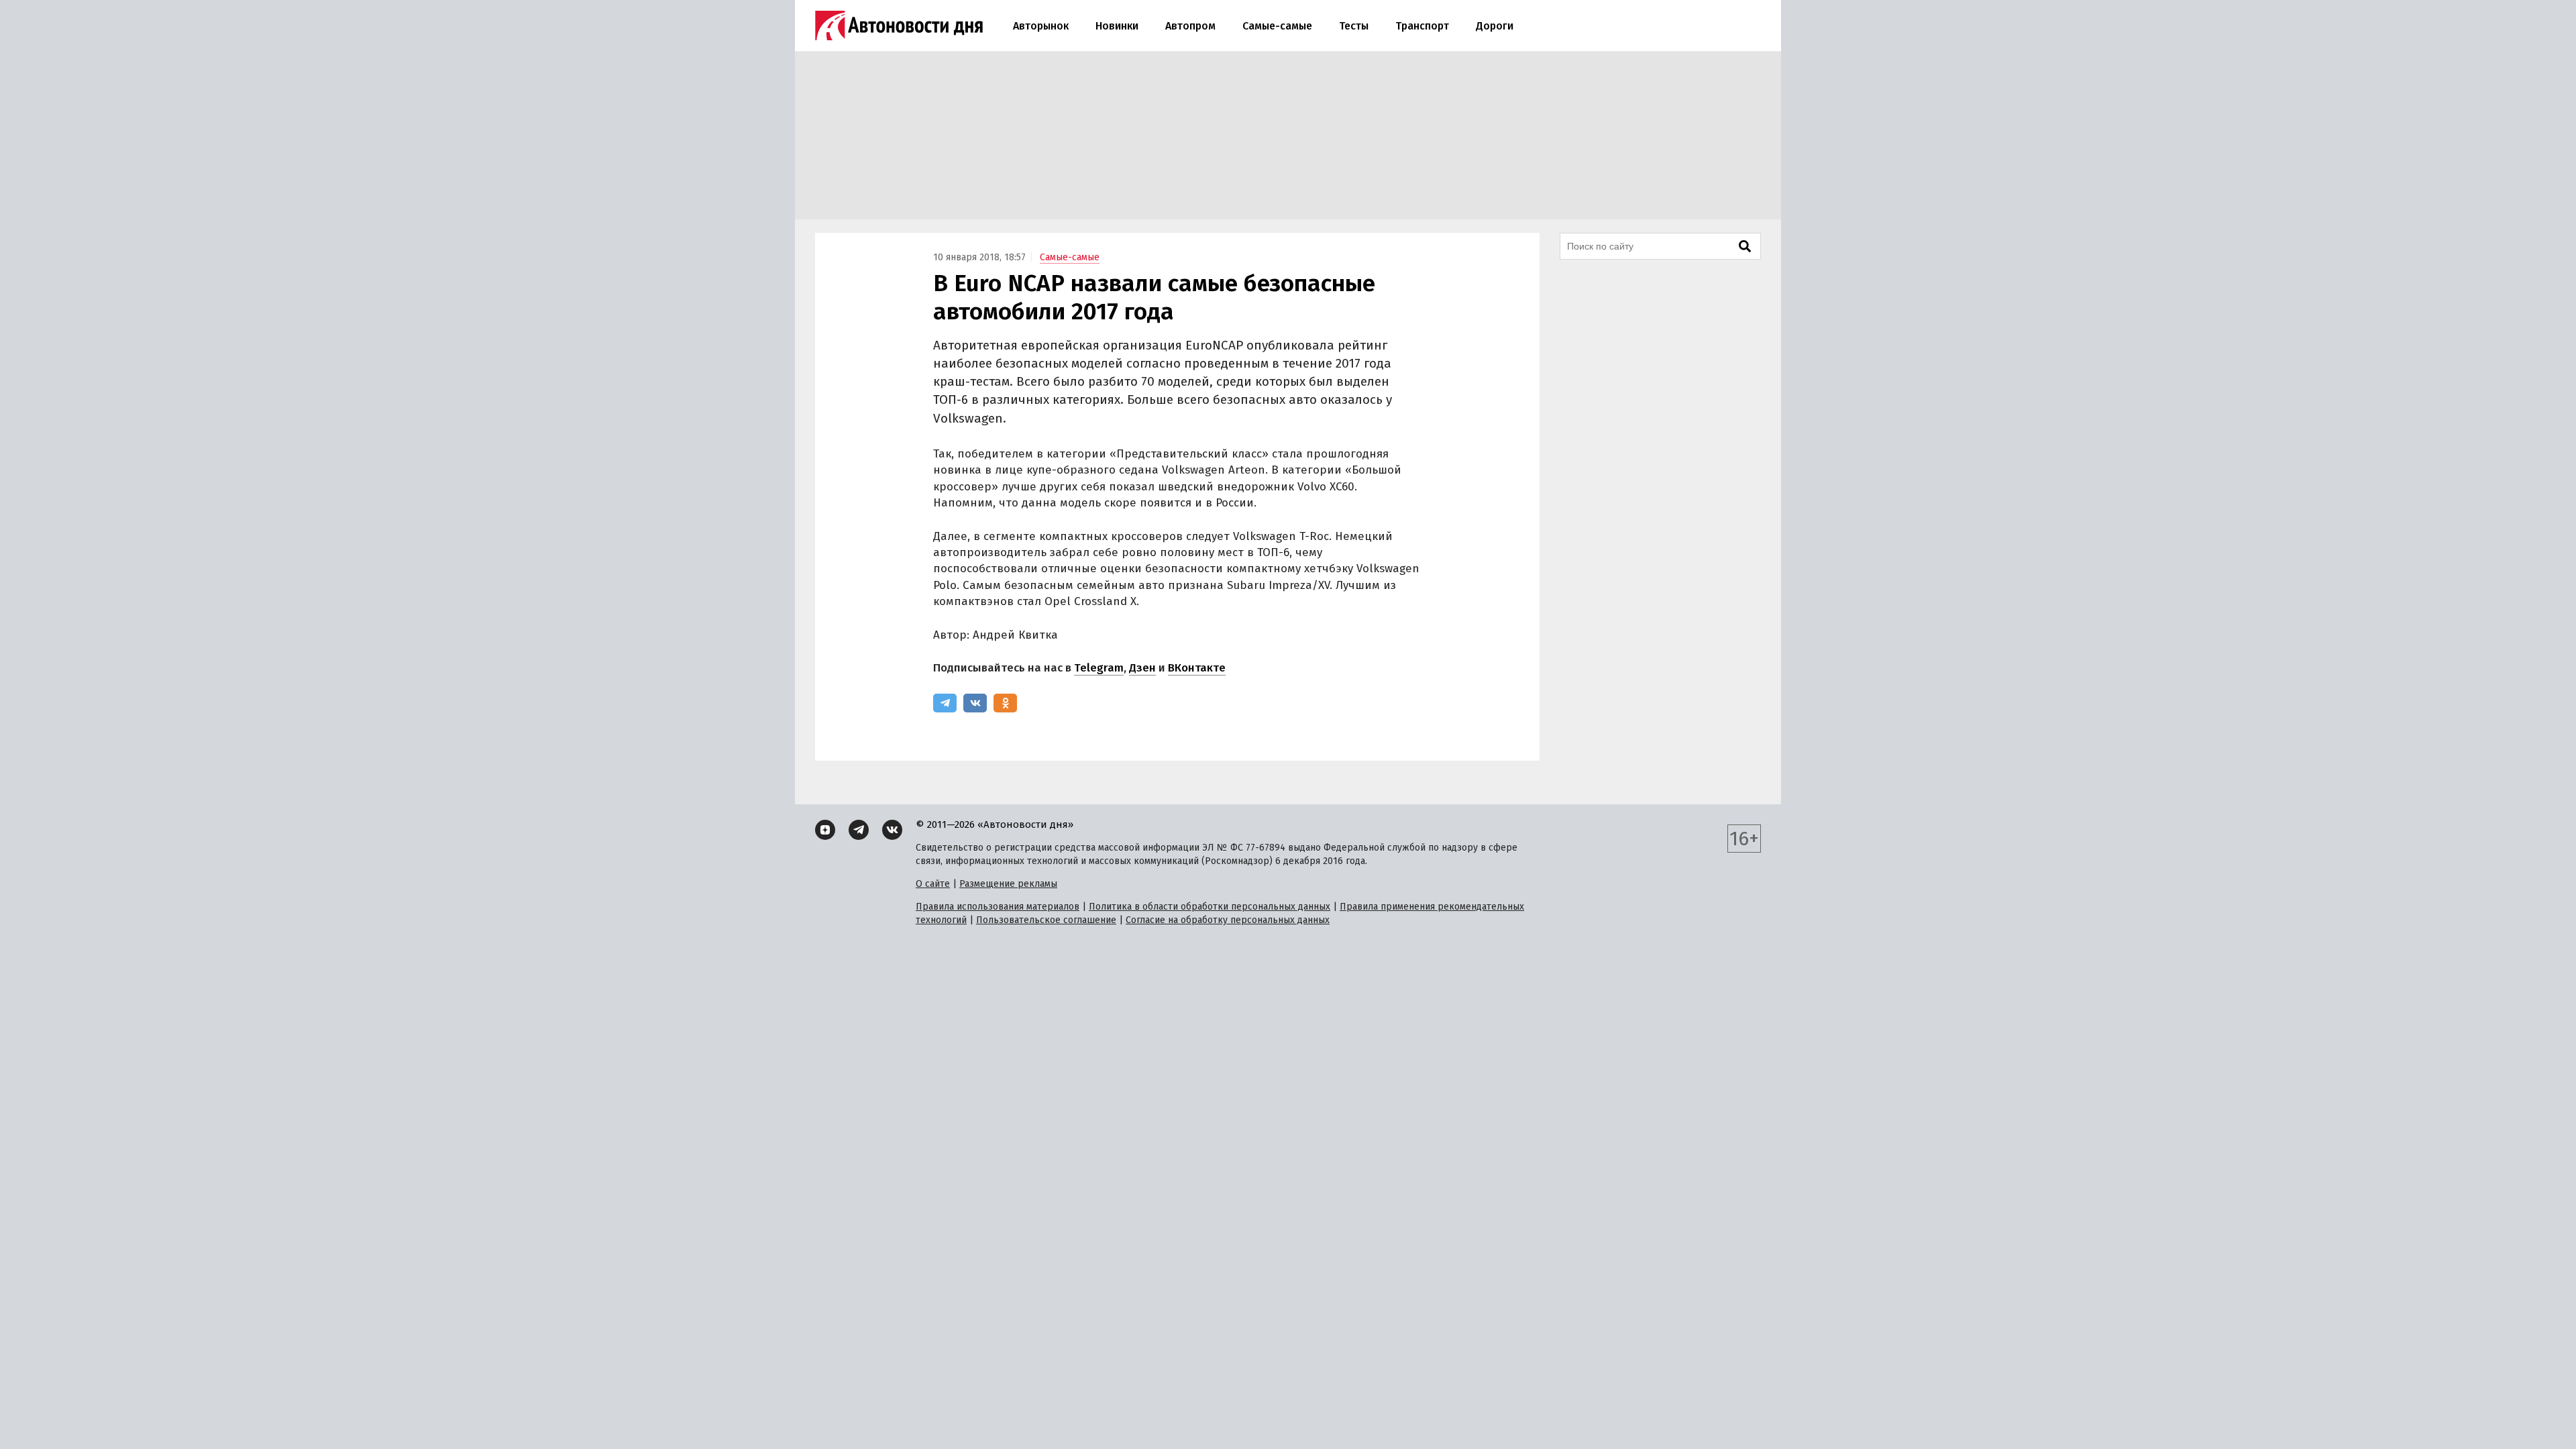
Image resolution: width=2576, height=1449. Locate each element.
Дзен (1142, 668)
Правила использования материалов (998, 907)
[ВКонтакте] (975, 703)
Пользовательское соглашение (1046, 920)
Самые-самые (1277, 26)
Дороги (1495, 26)
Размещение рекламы (1008, 884)
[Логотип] (899, 25)
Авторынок (1041, 26)
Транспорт (1422, 26)
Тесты (1354, 26)
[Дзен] (825, 830)
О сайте (933, 884)
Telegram (1099, 668)
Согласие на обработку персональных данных (1228, 920)
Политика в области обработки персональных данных (1210, 907)
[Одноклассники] (1005, 703)
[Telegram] (945, 703)
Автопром (1190, 26)
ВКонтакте (1197, 668)
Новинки (1117, 26)
